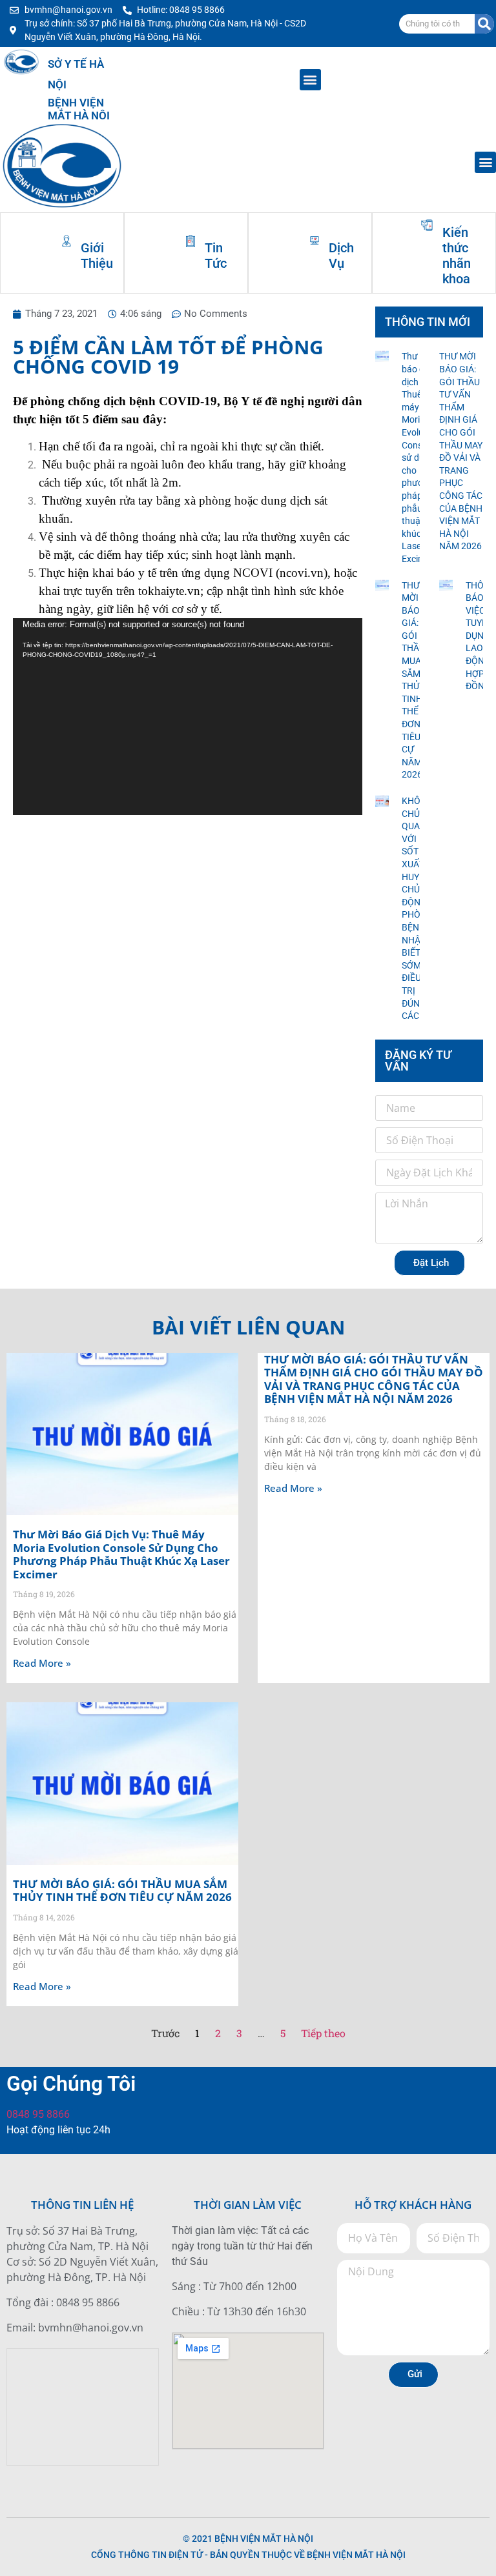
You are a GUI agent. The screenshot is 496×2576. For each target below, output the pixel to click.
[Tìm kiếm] (484, 24)
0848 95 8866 (38, 2114)
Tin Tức (216, 256)
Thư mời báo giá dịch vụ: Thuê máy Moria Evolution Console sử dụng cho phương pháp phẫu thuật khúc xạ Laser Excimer (121, 1554)
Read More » (42, 1663)
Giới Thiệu (97, 256)
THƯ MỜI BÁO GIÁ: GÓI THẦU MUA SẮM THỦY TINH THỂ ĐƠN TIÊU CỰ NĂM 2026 (122, 1890)
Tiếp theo (323, 2033)
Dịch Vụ (341, 256)
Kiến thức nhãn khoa (457, 256)
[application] (188, 716)
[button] (310, 80)
